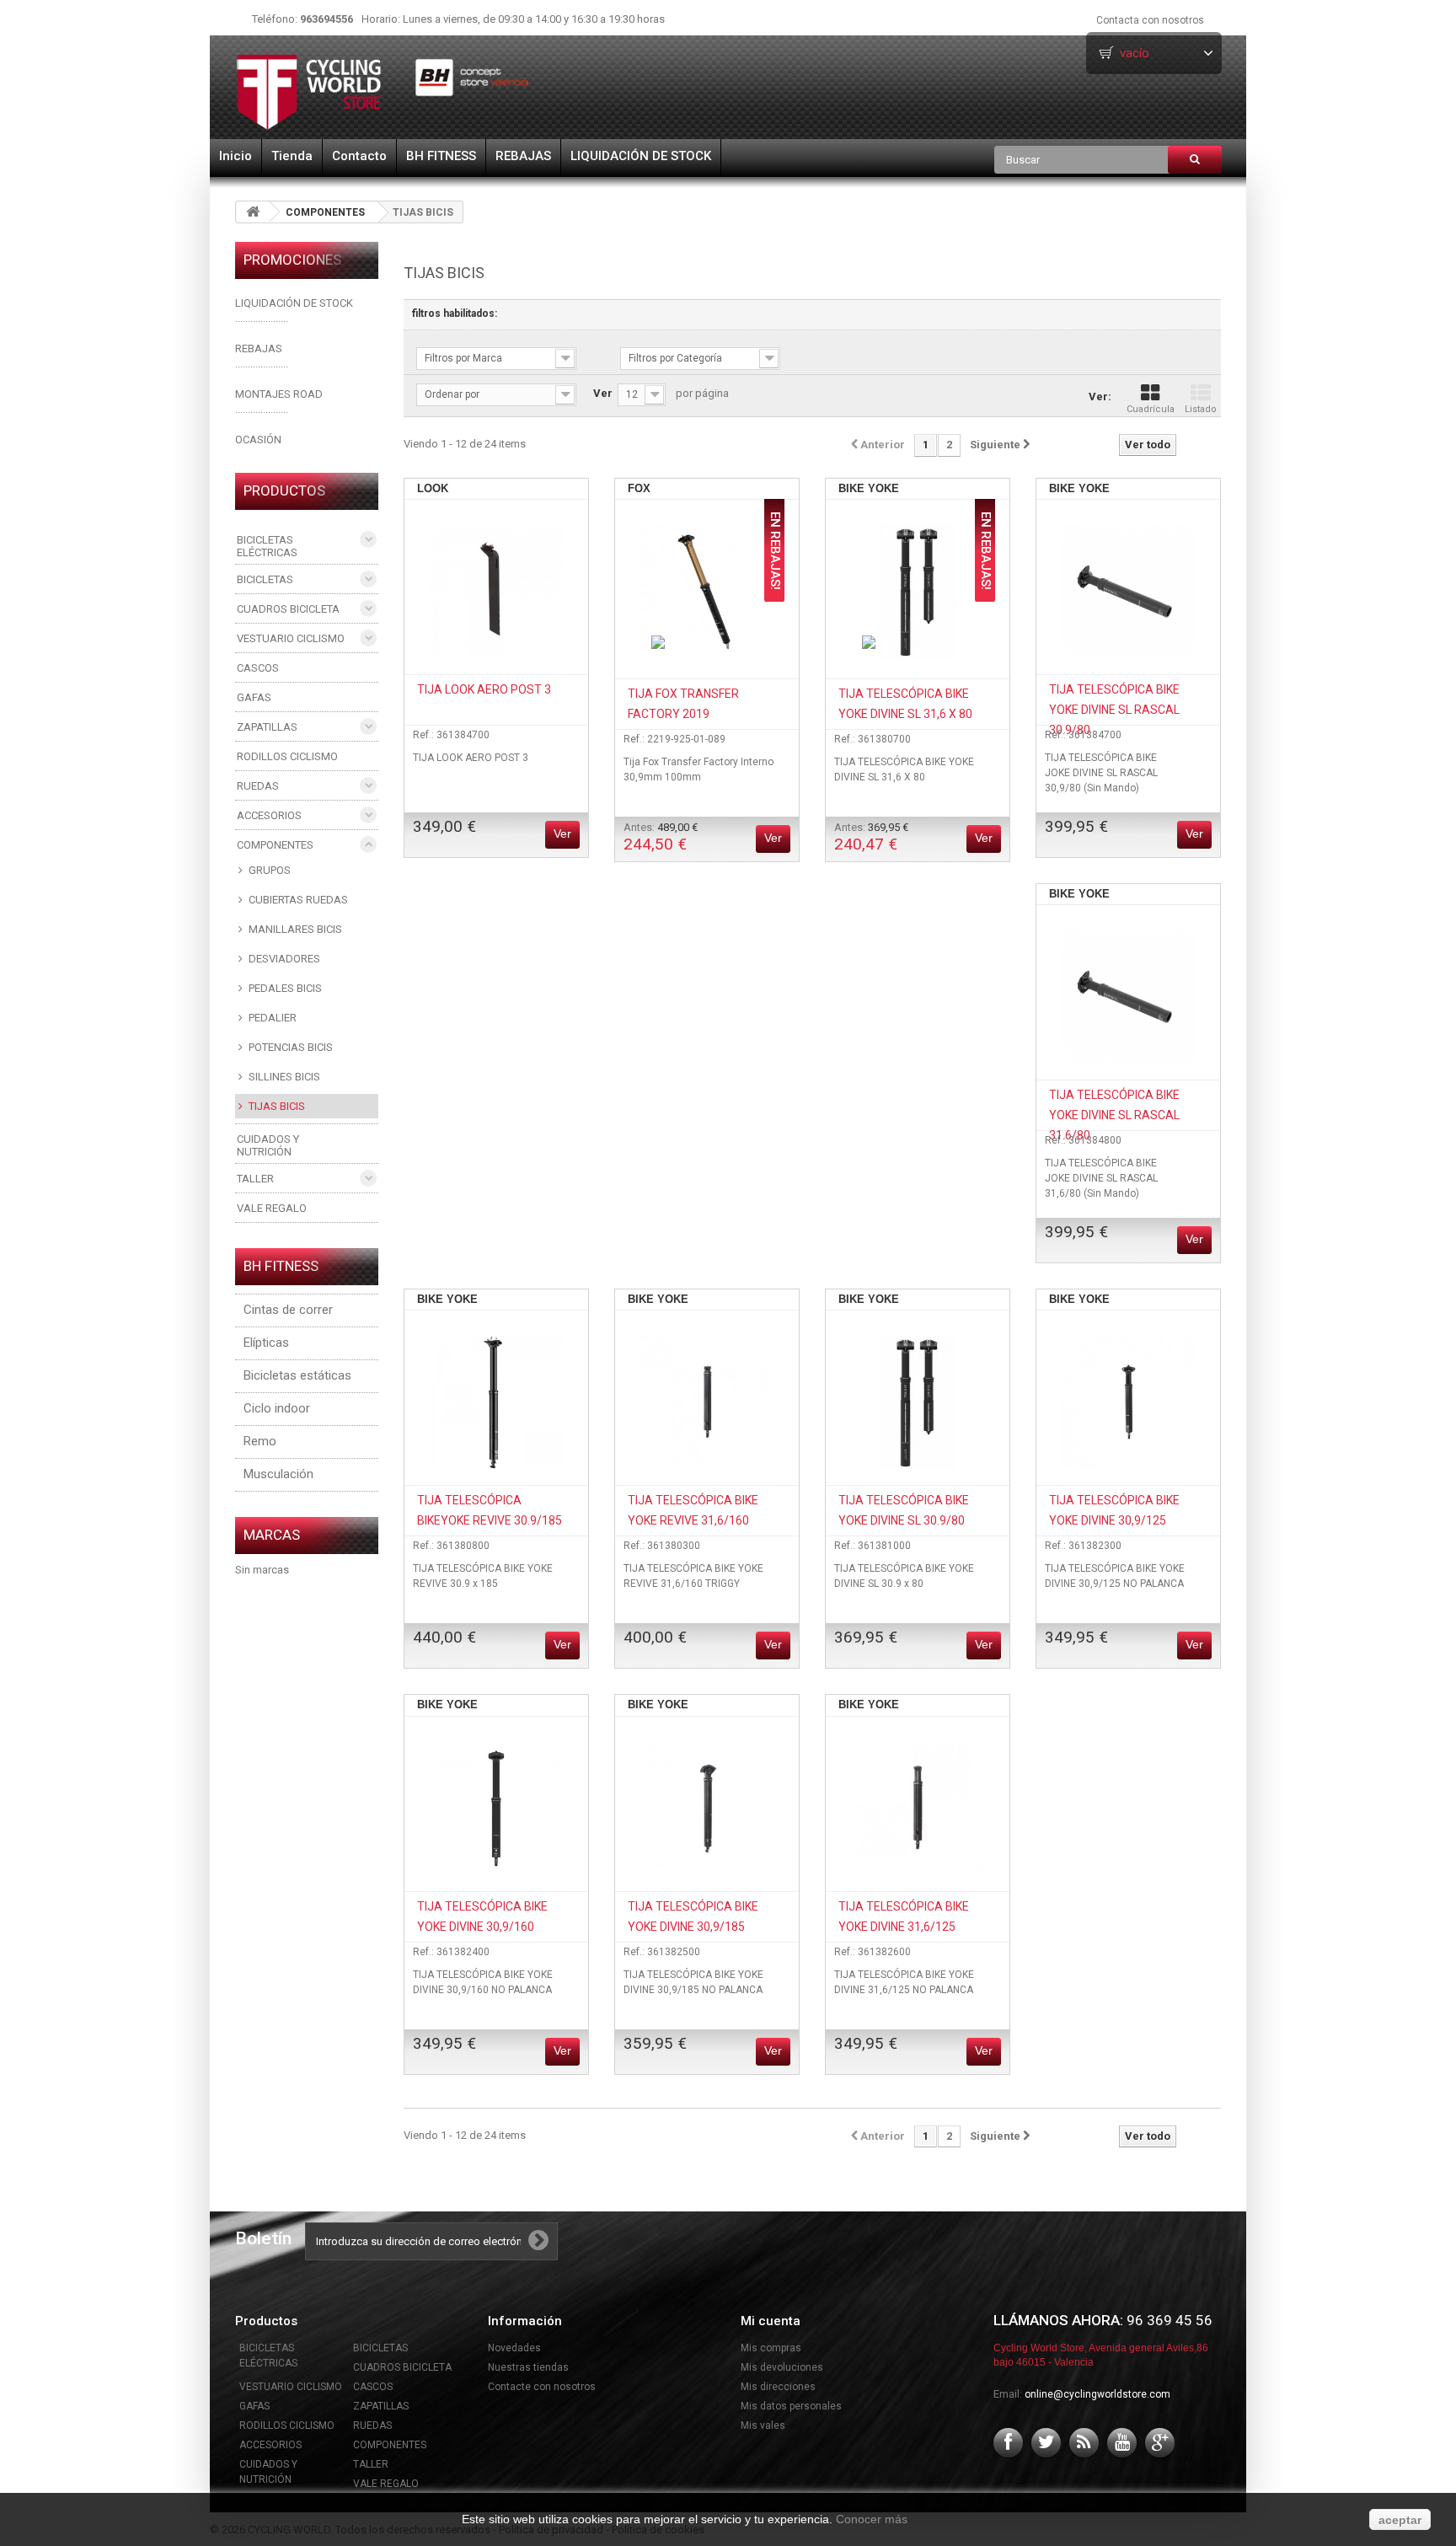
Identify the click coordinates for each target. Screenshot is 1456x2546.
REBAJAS (523, 156)
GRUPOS (268, 870)
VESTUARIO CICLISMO (291, 638)
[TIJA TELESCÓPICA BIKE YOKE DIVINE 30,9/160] (496, 1809)
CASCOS (258, 668)
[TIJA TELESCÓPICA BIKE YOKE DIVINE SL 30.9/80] (918, 1402)
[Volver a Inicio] (253, 212)
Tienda (292, 156)
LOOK (433, 488)
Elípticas (266, 1343)
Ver (603, 393)
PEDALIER (271, 1018)
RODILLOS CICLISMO (287, 756)
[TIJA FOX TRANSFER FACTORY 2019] (707, 592)
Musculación (278, 1474)
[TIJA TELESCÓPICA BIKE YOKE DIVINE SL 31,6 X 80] (918, 592)
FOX (639, 488)
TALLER (255, 1179)
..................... (262, 364)
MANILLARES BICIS (294, 929)
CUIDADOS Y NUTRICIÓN (268, 1145)
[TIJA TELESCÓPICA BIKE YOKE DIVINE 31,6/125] (918, 1809)
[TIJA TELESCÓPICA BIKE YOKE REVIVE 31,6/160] (707, 1402)
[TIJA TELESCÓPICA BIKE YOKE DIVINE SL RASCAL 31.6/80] (1128, 997)
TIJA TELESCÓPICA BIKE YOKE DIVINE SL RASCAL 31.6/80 (1114, 1115)
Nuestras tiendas (528, 2367)
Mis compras (771, 2348)
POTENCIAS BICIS (289, 1047)
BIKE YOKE (869, 488)
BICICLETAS (265, 579)
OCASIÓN (258, 440)
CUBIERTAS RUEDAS (297, 900)
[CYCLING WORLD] (383, 92)
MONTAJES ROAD (279, 394)
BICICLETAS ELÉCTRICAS (267, 546)
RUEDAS (258, 786)
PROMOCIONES (292, 260)
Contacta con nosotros (1150, 20)
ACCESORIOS (269, 815)
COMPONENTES (325, 212)
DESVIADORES (283, 959)
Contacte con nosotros (542, 2387)
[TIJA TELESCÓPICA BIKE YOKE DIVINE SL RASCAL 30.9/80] (1128, 592)
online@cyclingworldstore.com (1097, 2394)
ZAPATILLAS (267, 727)
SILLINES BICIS (283, 1077)
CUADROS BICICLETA (288, 609)
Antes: (661, 837)
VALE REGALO (272, 1208)
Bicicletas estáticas (297, 1375)
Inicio (236, 156)
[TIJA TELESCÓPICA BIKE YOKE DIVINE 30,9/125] (1128, 1402)
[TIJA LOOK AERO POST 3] (496, 592)
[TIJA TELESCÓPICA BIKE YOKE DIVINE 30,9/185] (707, 1809)
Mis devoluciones (782, 2367)
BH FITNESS (441, 156)
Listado (1201, 409)
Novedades (514, 2348)
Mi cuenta (771, 2321)
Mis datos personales (791, 2406)
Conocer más (872, 2519)
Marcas (272, 1535)
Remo (260, 1441)
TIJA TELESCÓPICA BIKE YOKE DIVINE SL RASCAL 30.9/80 (1114, 710)
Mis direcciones (778, 2387)
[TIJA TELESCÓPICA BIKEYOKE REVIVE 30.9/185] (496, 1402)
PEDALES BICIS (284, 988)
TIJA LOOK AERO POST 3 (484, 689)
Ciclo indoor (277, 1408)
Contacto (359, 156)
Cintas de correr (288, 1310)
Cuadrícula (1151, 409)
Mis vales (763, 2425)
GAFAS (254, 697)
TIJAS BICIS (276, 1106)
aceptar (1400, 2520)
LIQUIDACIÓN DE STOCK (641, 156)
